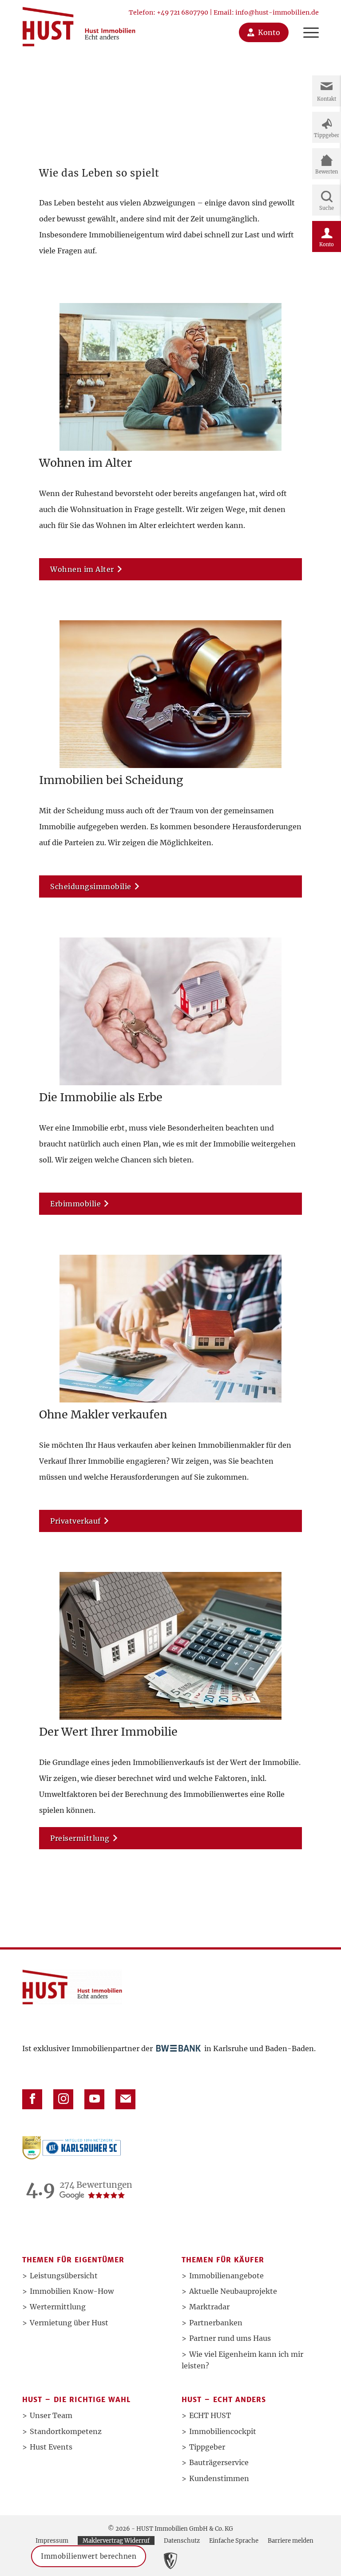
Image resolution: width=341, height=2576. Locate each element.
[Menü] (307, 23)
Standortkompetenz (66, 2431)
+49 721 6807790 (182, 12)
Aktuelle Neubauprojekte (233, 2291)
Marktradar (209, 2307)
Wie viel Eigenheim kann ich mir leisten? (242, 2360)
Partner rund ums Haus (230, 2338)
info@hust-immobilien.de (277, 12)
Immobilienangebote (226, 2276)
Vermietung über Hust (69, 2323)
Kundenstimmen (219, 2478)
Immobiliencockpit (223, 2431)
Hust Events (51, 2447)
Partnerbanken (216, 2323)
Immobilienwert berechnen (89, 2556)
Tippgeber (207, 2447)
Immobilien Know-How (72, 2291)
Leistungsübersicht (64, 2276)
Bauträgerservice (219, 2462)
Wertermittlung (58, 2307)
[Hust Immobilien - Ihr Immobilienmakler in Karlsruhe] (79, 23)
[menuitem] (307, 23)
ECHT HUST (210, 2415)
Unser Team (51, 2415)
